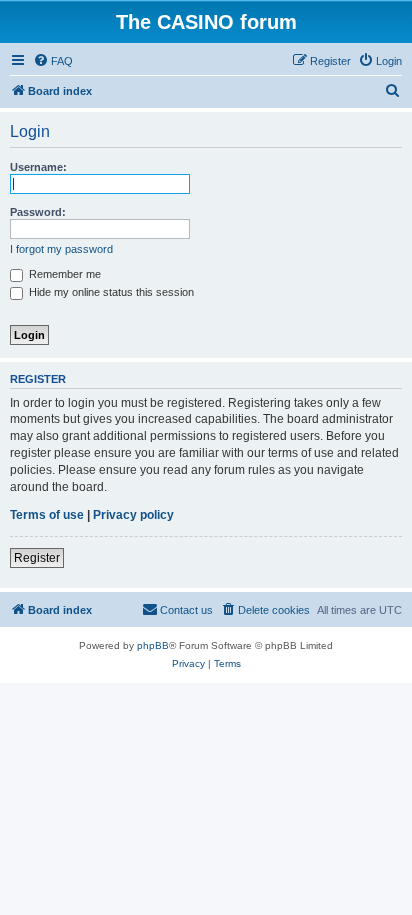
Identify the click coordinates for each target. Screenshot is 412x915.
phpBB (153, 645)
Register (37, 558)
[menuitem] (53, 61)
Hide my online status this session (110, 292)
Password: (38, 212)
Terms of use (47, 515)
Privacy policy (133, 515)
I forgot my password (61, 249)
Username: (38, 167)
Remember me (63, 274)
